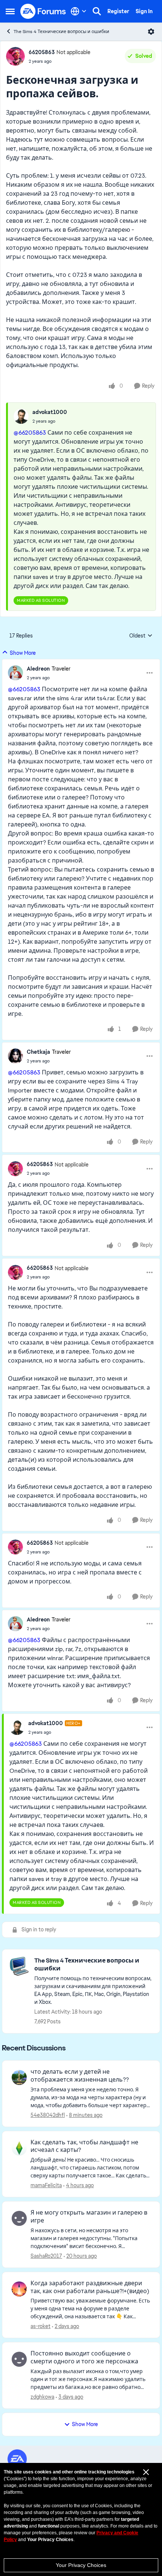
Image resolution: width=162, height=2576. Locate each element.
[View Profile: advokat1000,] (21, 416)
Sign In (144, 11)
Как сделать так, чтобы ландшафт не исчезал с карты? (84, 2146)
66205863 (42, 52)
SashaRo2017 (46, 2256)
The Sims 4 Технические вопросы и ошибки (61, 32)
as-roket (40, 2326)
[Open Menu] (151, 32)
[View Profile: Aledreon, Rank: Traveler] (15, 673)
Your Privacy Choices (81, 2565)
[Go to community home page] (43, 11)
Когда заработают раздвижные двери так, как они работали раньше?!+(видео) (90, 2287)
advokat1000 (50, 412)
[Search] (97, 11)
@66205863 (30, 433)
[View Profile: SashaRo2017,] (19, 2218)
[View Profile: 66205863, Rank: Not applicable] (15, 56)
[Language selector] (79, 11)
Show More (23, 653)
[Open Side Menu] (10, 11)
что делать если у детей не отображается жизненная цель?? (80, 2076)
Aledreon (38, 669)
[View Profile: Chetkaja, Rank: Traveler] (15, 1056)
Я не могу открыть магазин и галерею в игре (89, 2217)
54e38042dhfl (48, 2115)
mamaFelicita (46, 2185)
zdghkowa (42, 2397)
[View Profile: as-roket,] (19, 2289)
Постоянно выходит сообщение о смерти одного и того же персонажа (84, 2358)
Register (118, 11)
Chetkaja (38, 1052)
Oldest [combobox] (141, 636)
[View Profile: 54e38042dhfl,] (19, 2077)
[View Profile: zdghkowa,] (19, 2359)
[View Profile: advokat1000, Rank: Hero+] (17, 1727)
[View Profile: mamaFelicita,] (19, 2148)
